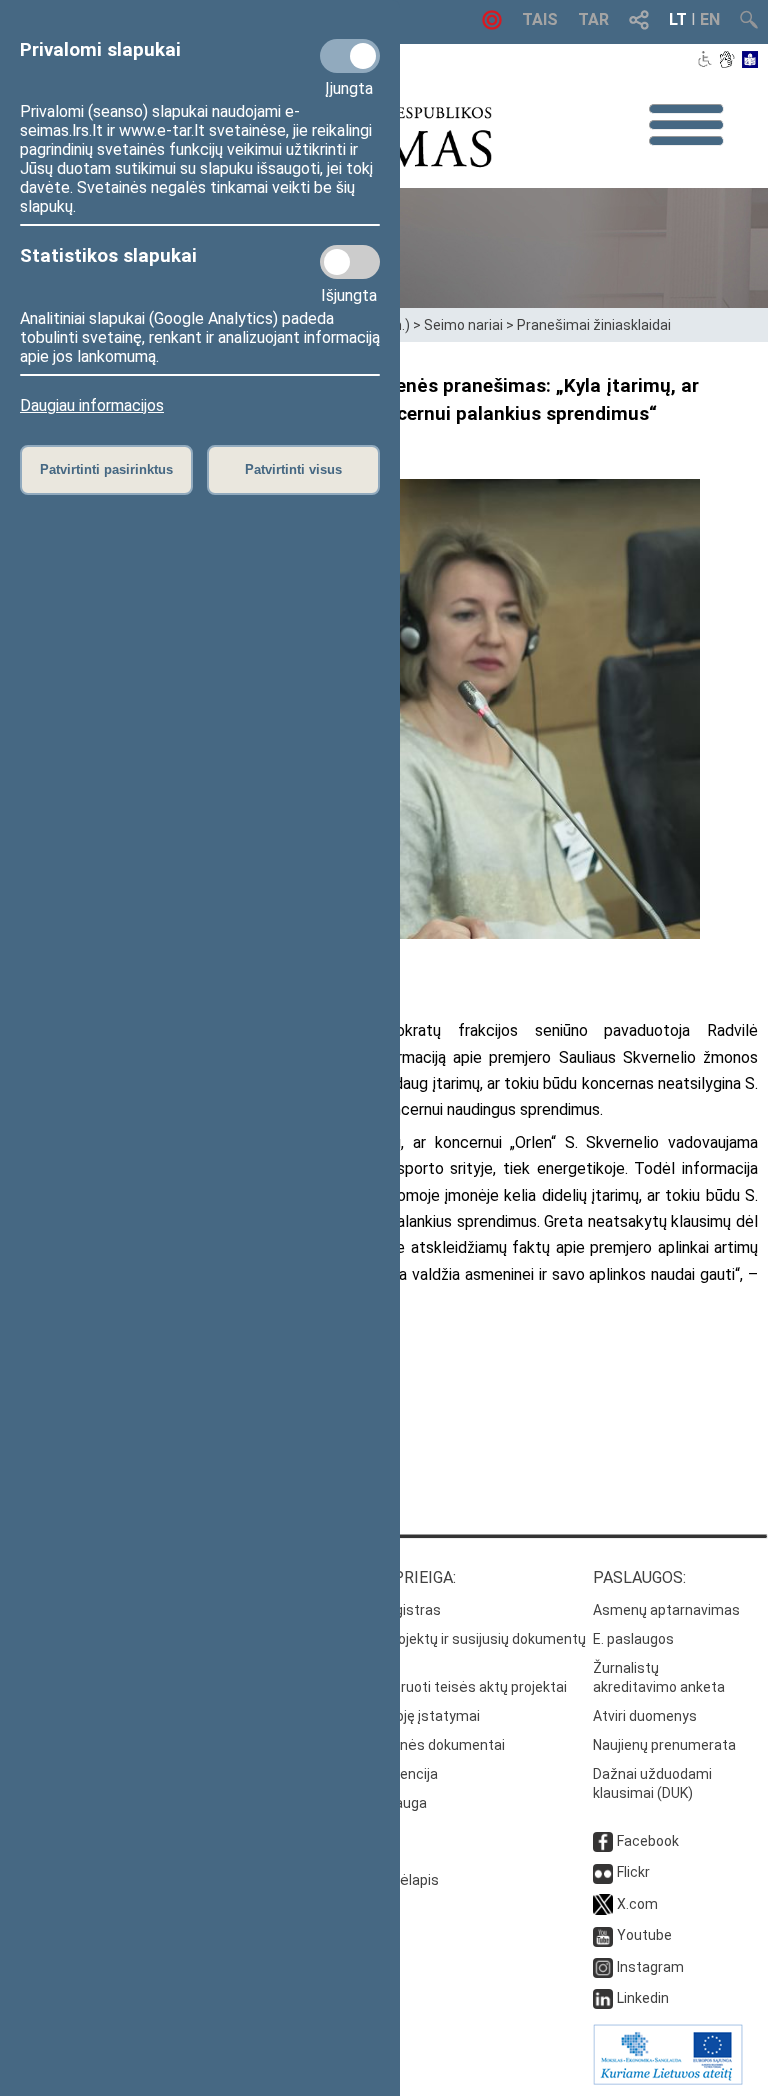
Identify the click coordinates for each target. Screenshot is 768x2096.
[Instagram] (603, 1967)
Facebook (648, 1841)
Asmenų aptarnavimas (666, 1610)
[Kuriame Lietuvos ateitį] (668, 2080)
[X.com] (603, 1904)
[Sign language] (726, 61)
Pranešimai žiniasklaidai (594, 325)
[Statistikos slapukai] (350, 262)
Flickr (633, 1872)
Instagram (650, 1967)
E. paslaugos (633, 1639)
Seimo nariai (463, 325)
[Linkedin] (603, 1998)
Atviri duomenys (645, 1716)
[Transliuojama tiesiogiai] (492, 24)
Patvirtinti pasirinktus (106, 469)
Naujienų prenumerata (664, 1745)
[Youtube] (603, 1935)
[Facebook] (603, 1841)
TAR (593, 19)
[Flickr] (603, 1872)
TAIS (540, 19)
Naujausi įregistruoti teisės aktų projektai (434, 1687)
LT (678, 19)
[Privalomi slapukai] (350, 56)
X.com (637, 1904)
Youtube (644, 1935)
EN (710, 19)
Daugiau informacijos (92, 405)
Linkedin (643, 1998)
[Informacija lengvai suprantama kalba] (750, 61)
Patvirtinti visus (293, 469)
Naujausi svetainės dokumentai (403, 1745)
